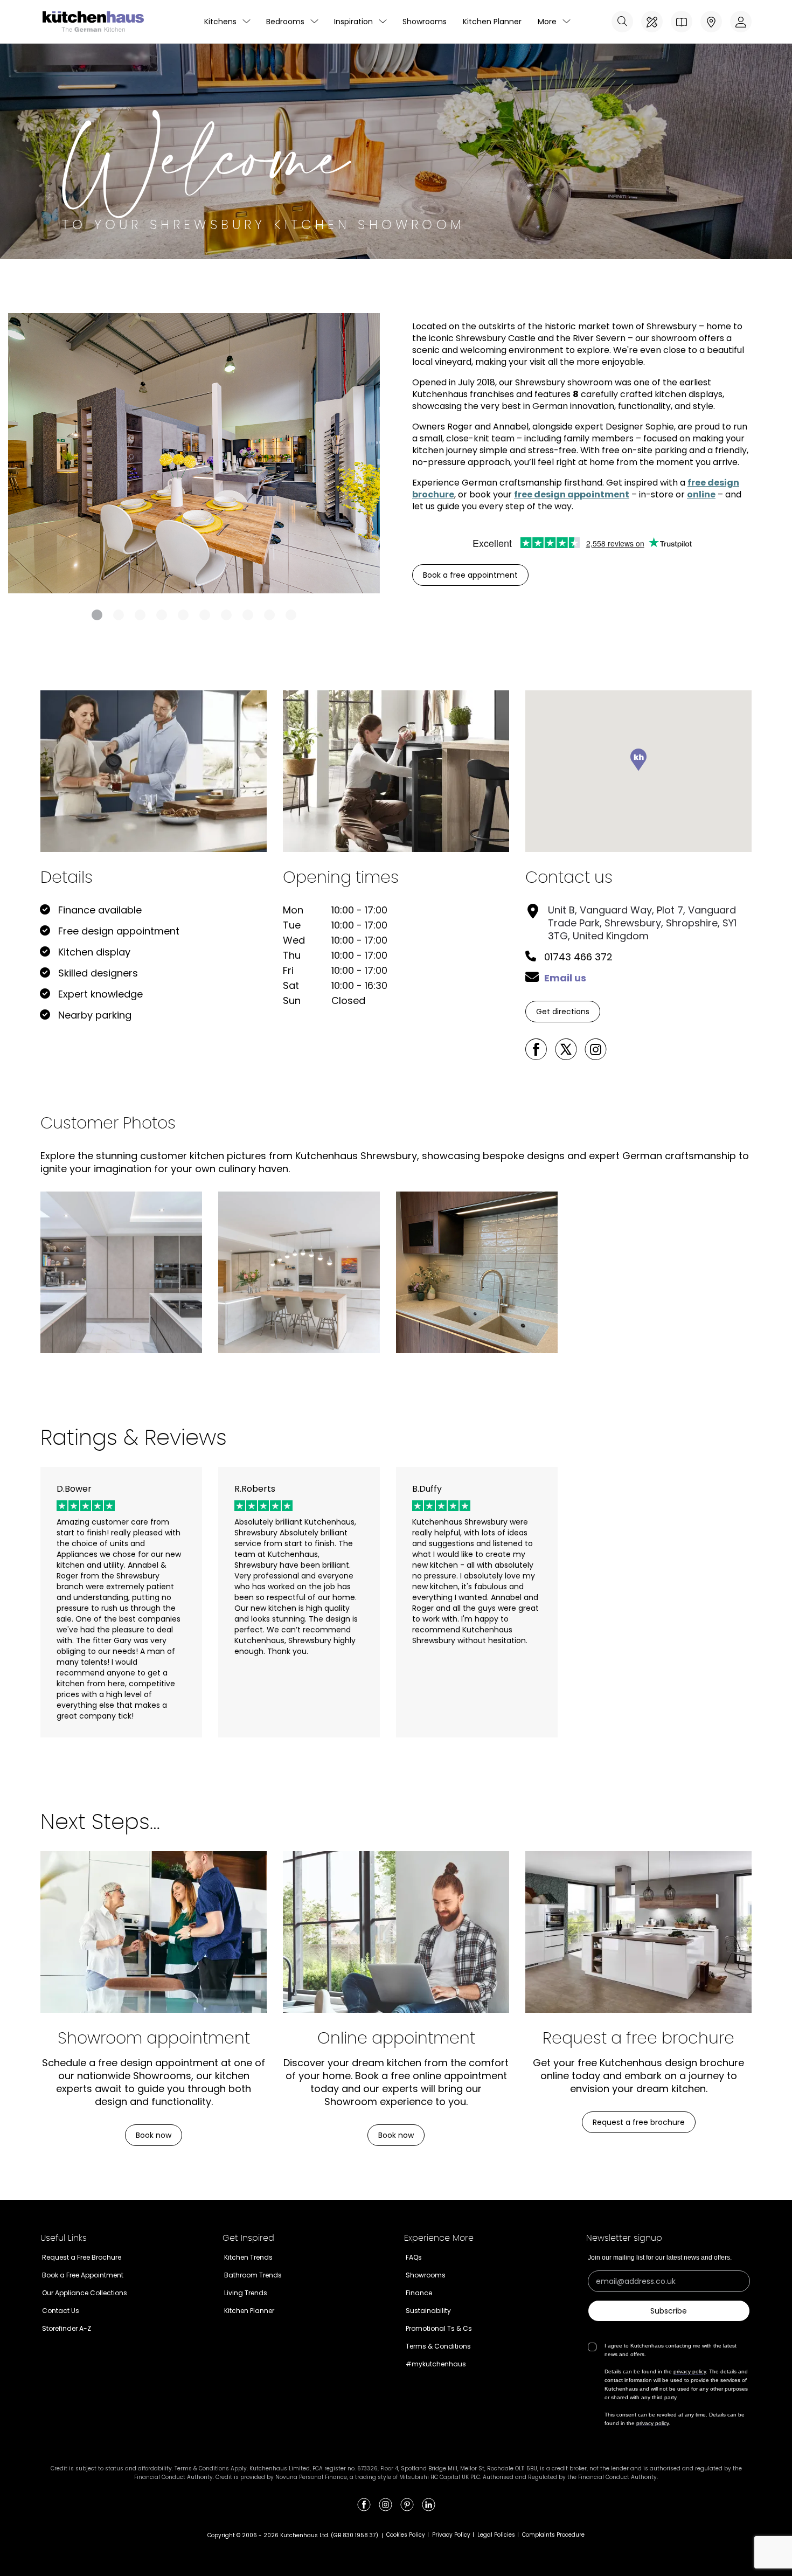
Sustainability (428, 2311)
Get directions (563, 1012)
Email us (565, 978)
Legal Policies (496, 2535)
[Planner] (652, 22)
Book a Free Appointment (83, 2275)
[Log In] (741, 22)
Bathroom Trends (253, 2275)
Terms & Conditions (438, 2346)
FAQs (414, 2257)
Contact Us (61, 2311)
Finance (419, 2293)
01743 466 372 (578, 957)
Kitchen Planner (492, 22)
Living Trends (246, 2293)
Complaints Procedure (553, 2535)
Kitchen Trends (248, 2257)
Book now (154, 2135)
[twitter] (566, 1049)
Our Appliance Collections (85, 2293)
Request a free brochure (639, 2122)
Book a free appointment (470, 575)
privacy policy (690, 2371)
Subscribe (669, 2311)
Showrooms (425, 22)
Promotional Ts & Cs (439, 2328)
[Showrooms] (711, 22)
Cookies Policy (406, 2535)
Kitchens (220, 22)
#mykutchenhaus (436, 2364)
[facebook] (536, 1049)
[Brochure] (682, 22)
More (547, 22)
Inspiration (353, 22)
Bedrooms (285, 22)
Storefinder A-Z (67, 2328)
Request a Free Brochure (82, 2257)
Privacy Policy (451, 2535)
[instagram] (595, 1049)
